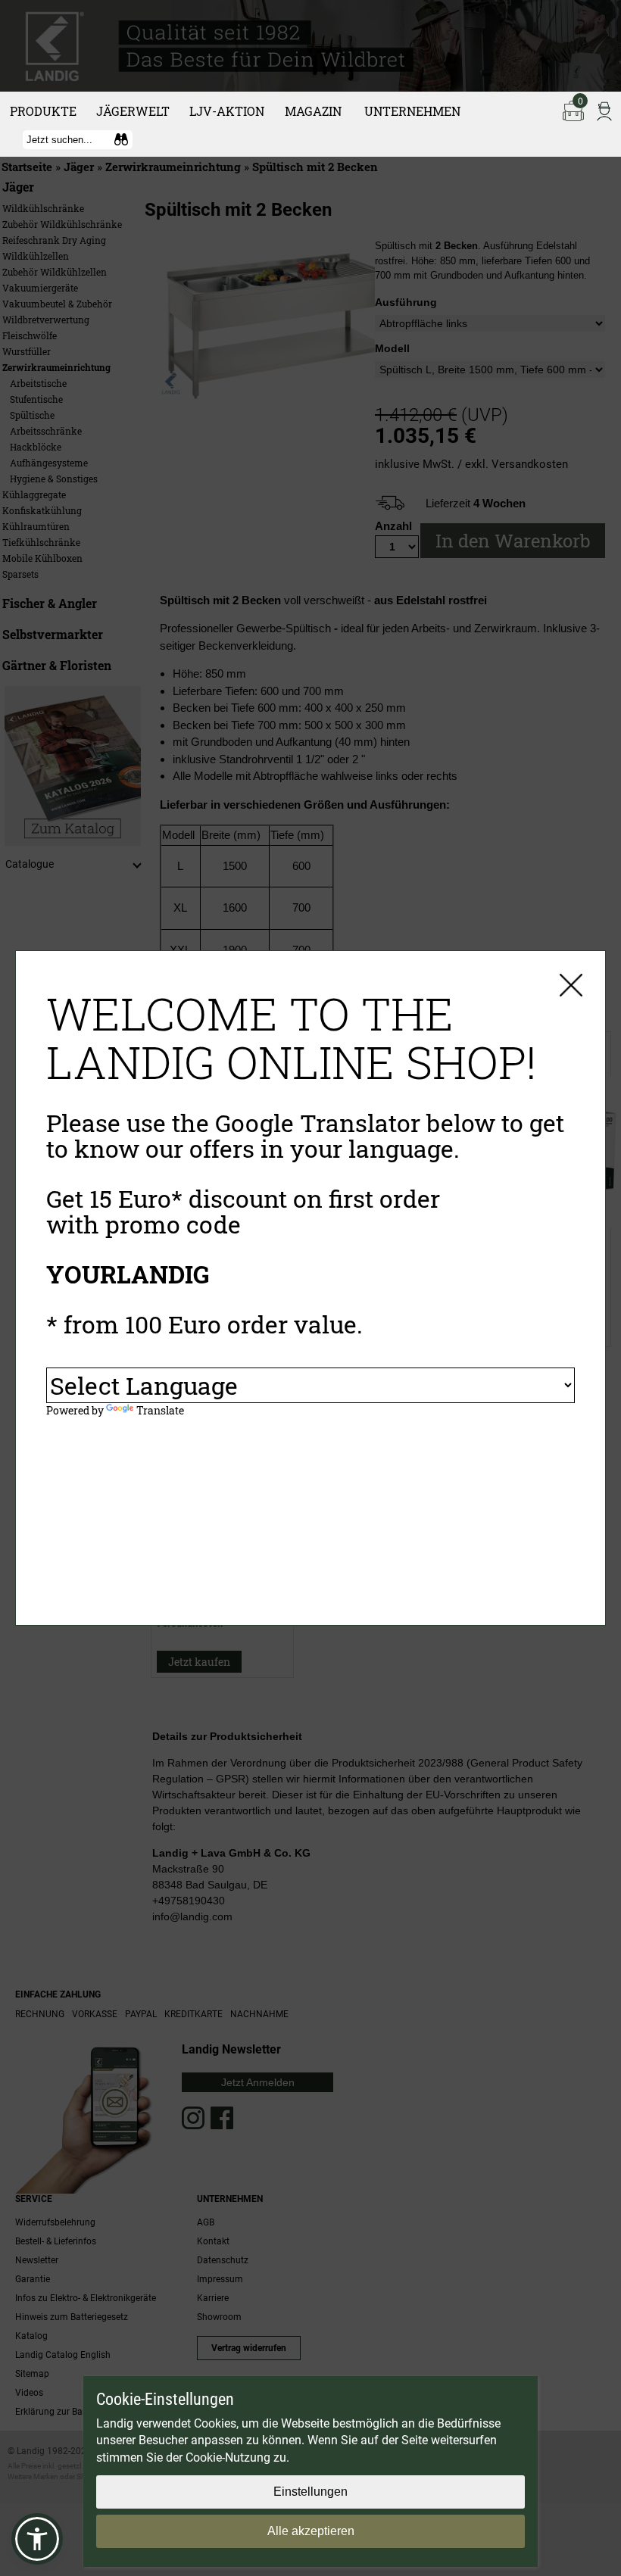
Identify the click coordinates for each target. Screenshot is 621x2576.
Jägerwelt (133, 111)
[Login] (604, 110)
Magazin (313, 111)
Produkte (43, 111)
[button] (37, 2539)
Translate (160, 1410)
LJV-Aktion (227, 111)
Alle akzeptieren (311, 2531)
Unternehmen (412, 111)
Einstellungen (310, 2492)
